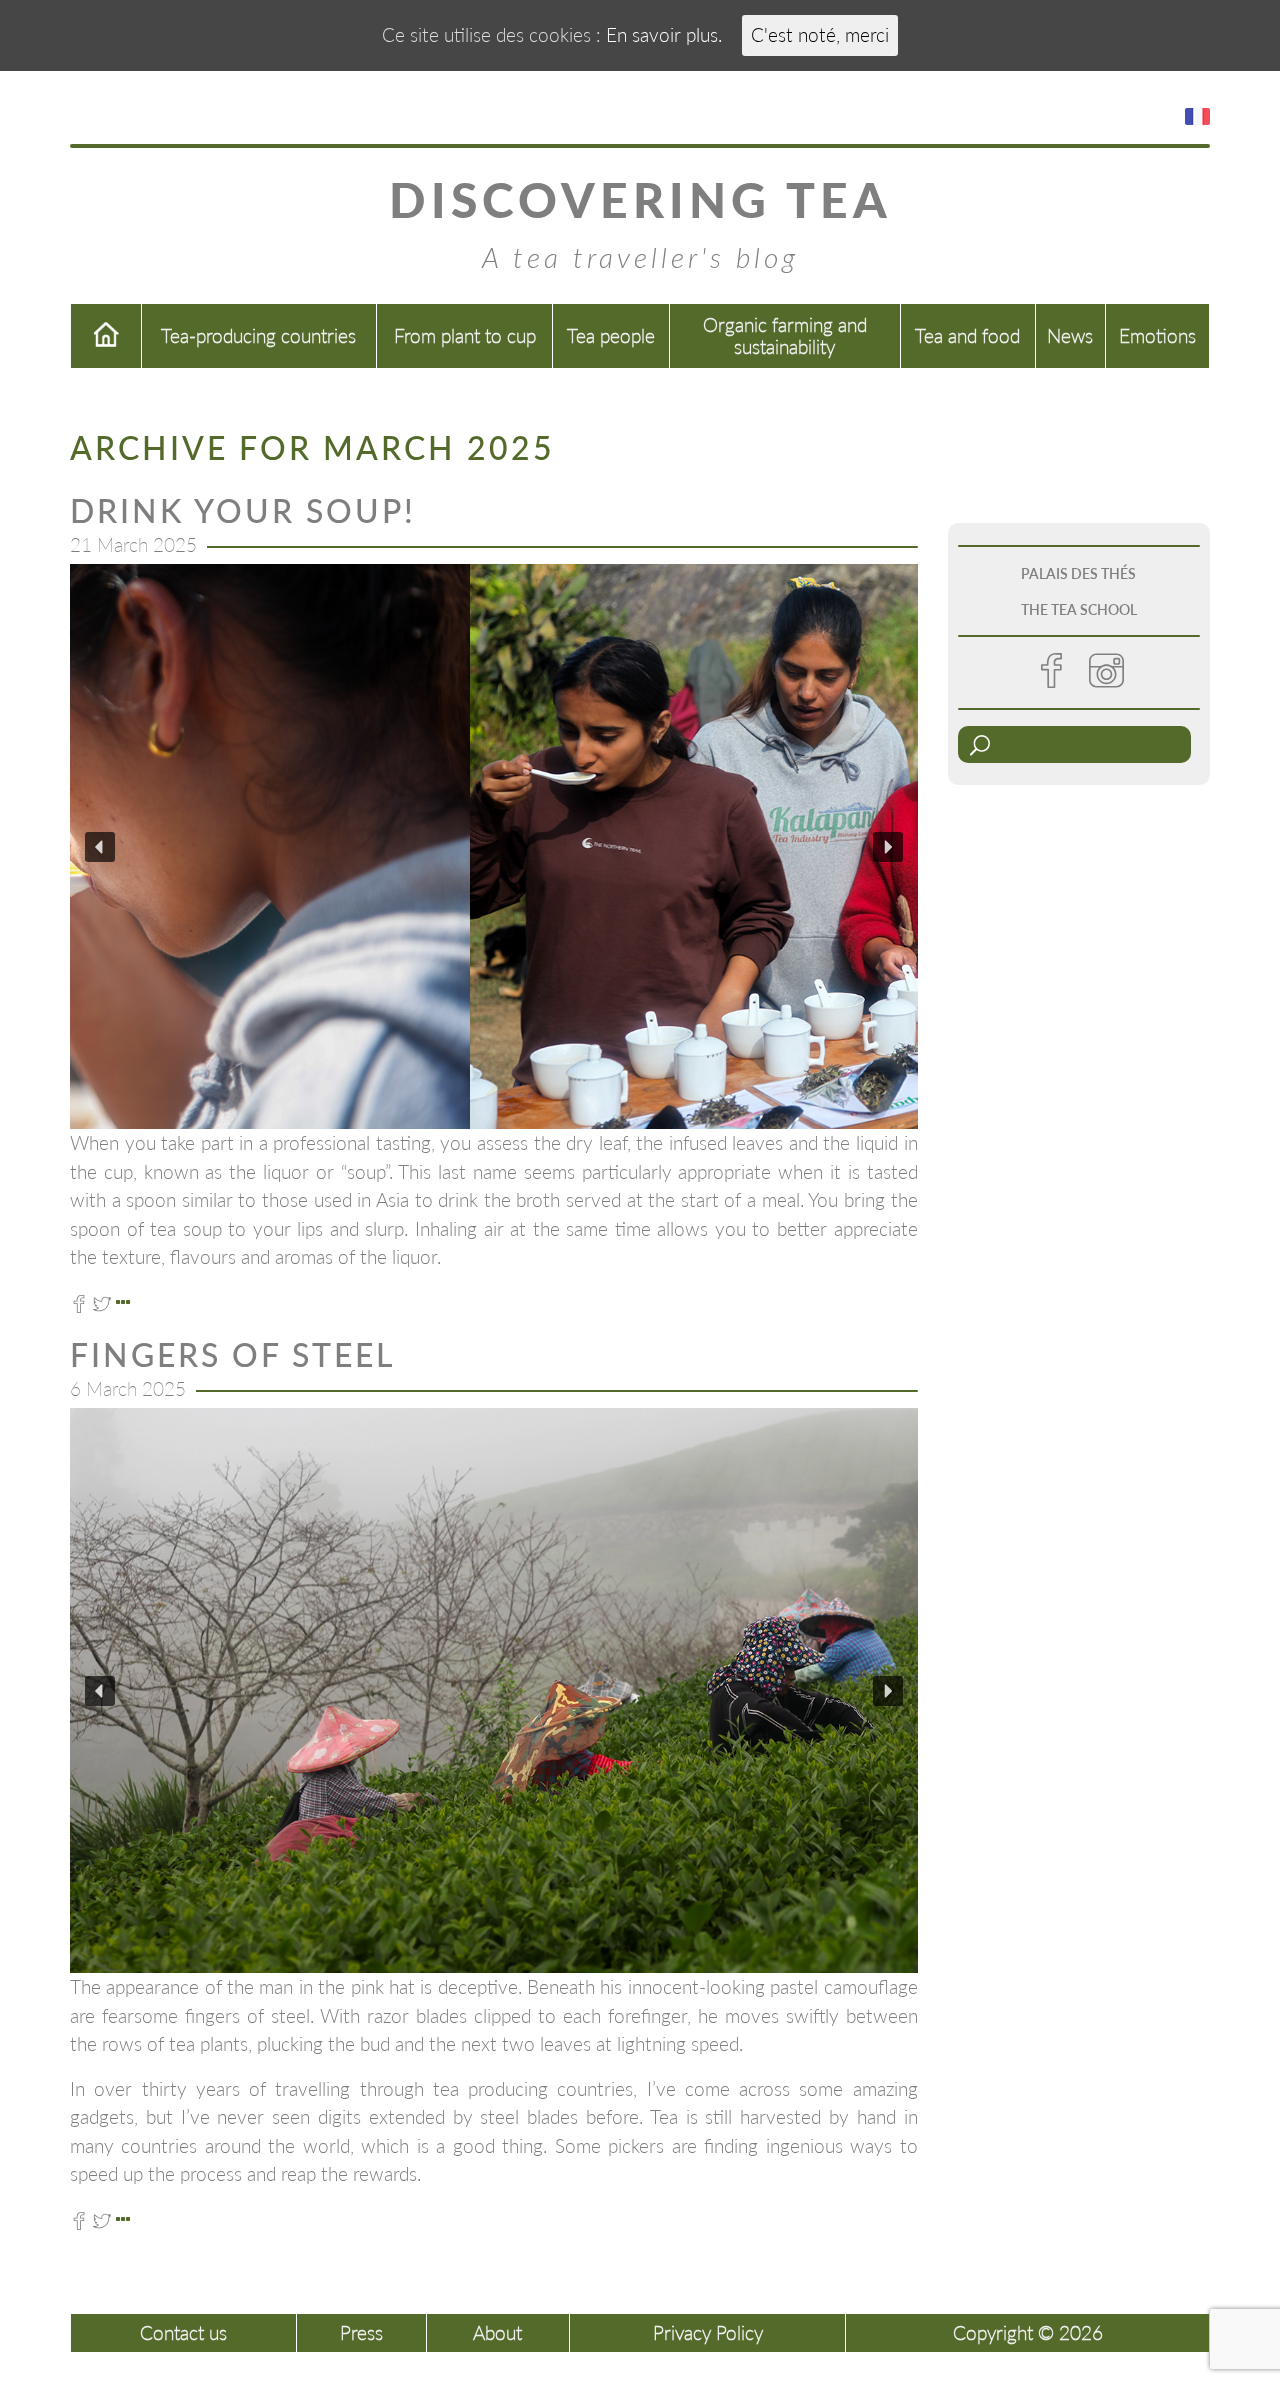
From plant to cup (465, 335)
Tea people (611, 335)
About (497, 2332)
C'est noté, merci (820, 34)
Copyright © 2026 (1028, 2332)
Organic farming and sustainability (785, 335)
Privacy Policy (708, 2332)
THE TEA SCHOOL (1079, 609)
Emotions (1157, 335)
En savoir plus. (664, 34)
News (1070, 335)
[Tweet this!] (102, 1301)
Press (361, 2332)
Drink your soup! (243, 510)
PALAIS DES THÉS (1078, 573)
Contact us (183, 2332)
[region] (494, 846)
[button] (100, 847)
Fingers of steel (232, 1354)
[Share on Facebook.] (79, 1301)
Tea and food (967, 335)
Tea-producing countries (258, 335)
